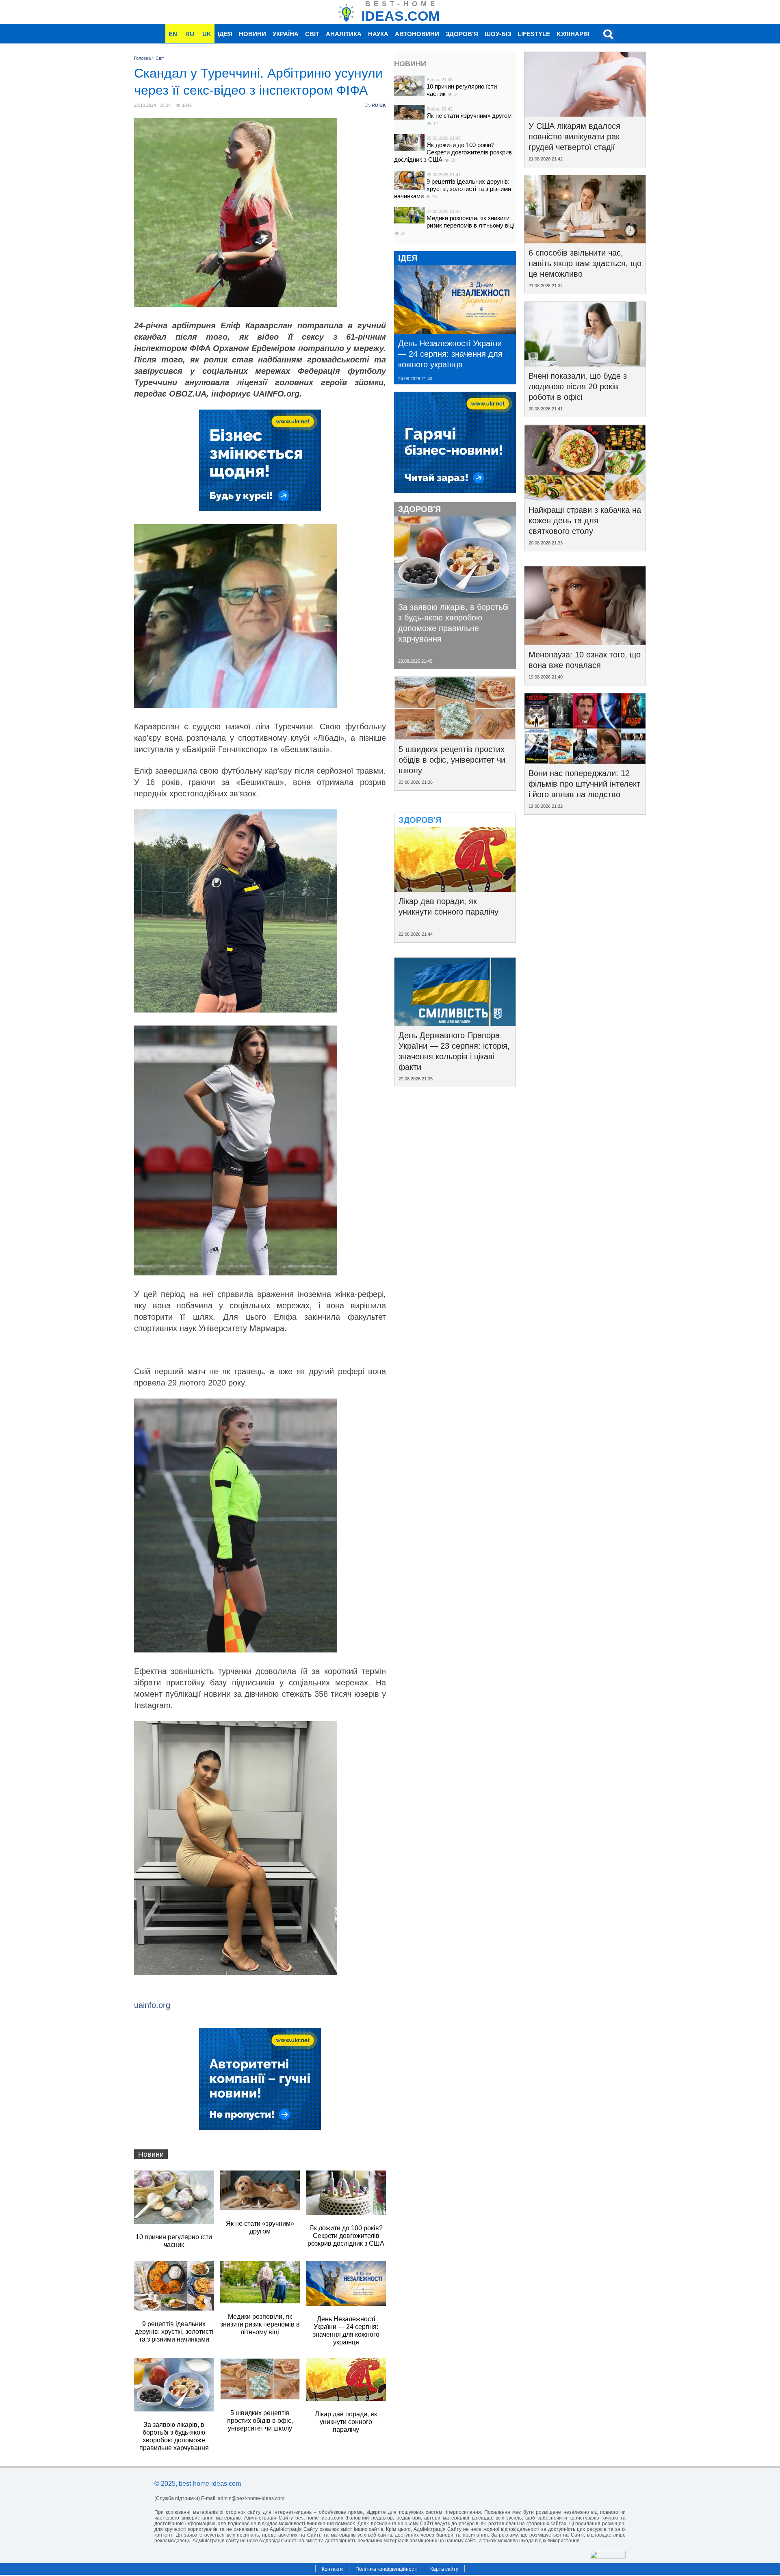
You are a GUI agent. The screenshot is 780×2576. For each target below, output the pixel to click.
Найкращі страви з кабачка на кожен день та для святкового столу (585, 520)
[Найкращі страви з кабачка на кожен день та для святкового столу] (585, 498)
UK (207, 34)
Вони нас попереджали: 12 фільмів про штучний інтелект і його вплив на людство (584, 784)
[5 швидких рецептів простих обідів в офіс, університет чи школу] (455, 737)
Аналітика (344, 34)
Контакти (332, 2569)
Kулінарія (573, 34)
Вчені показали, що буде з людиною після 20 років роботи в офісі (578, 386)
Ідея (225, 34)
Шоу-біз (498, 34)
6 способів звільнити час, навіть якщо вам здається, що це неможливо (585, 263)
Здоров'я (462, 34)
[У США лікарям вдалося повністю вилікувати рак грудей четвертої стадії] (585, 114)
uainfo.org (152, 2005)
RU (190, 34)
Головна (142, 58)
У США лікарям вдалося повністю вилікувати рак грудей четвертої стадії (574, 137)
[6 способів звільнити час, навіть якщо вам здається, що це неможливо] (585, 241)
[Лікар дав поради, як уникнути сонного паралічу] (455, 889)
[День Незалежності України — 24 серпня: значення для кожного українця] (455, 331)
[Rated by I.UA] (608, 2556)
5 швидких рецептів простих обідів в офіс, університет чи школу (452, 760)
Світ (312, 34)
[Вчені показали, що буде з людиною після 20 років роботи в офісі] (585, 364)
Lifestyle (534, 34)
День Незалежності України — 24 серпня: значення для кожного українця (450, 354)
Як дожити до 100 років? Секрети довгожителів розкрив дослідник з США (453, 152)
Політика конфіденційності (387, 2569)
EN (173, 34)
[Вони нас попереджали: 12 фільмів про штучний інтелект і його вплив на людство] (585, 761)
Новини (252, 34)
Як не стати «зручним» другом (469, 116)
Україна (286, 34)
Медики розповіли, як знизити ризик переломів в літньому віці (470, 222)
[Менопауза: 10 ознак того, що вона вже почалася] (585, 642)
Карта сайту (444, 2569)
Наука (378, 34)
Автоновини (417, 34)
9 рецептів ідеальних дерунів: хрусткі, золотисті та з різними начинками (453, 189)
